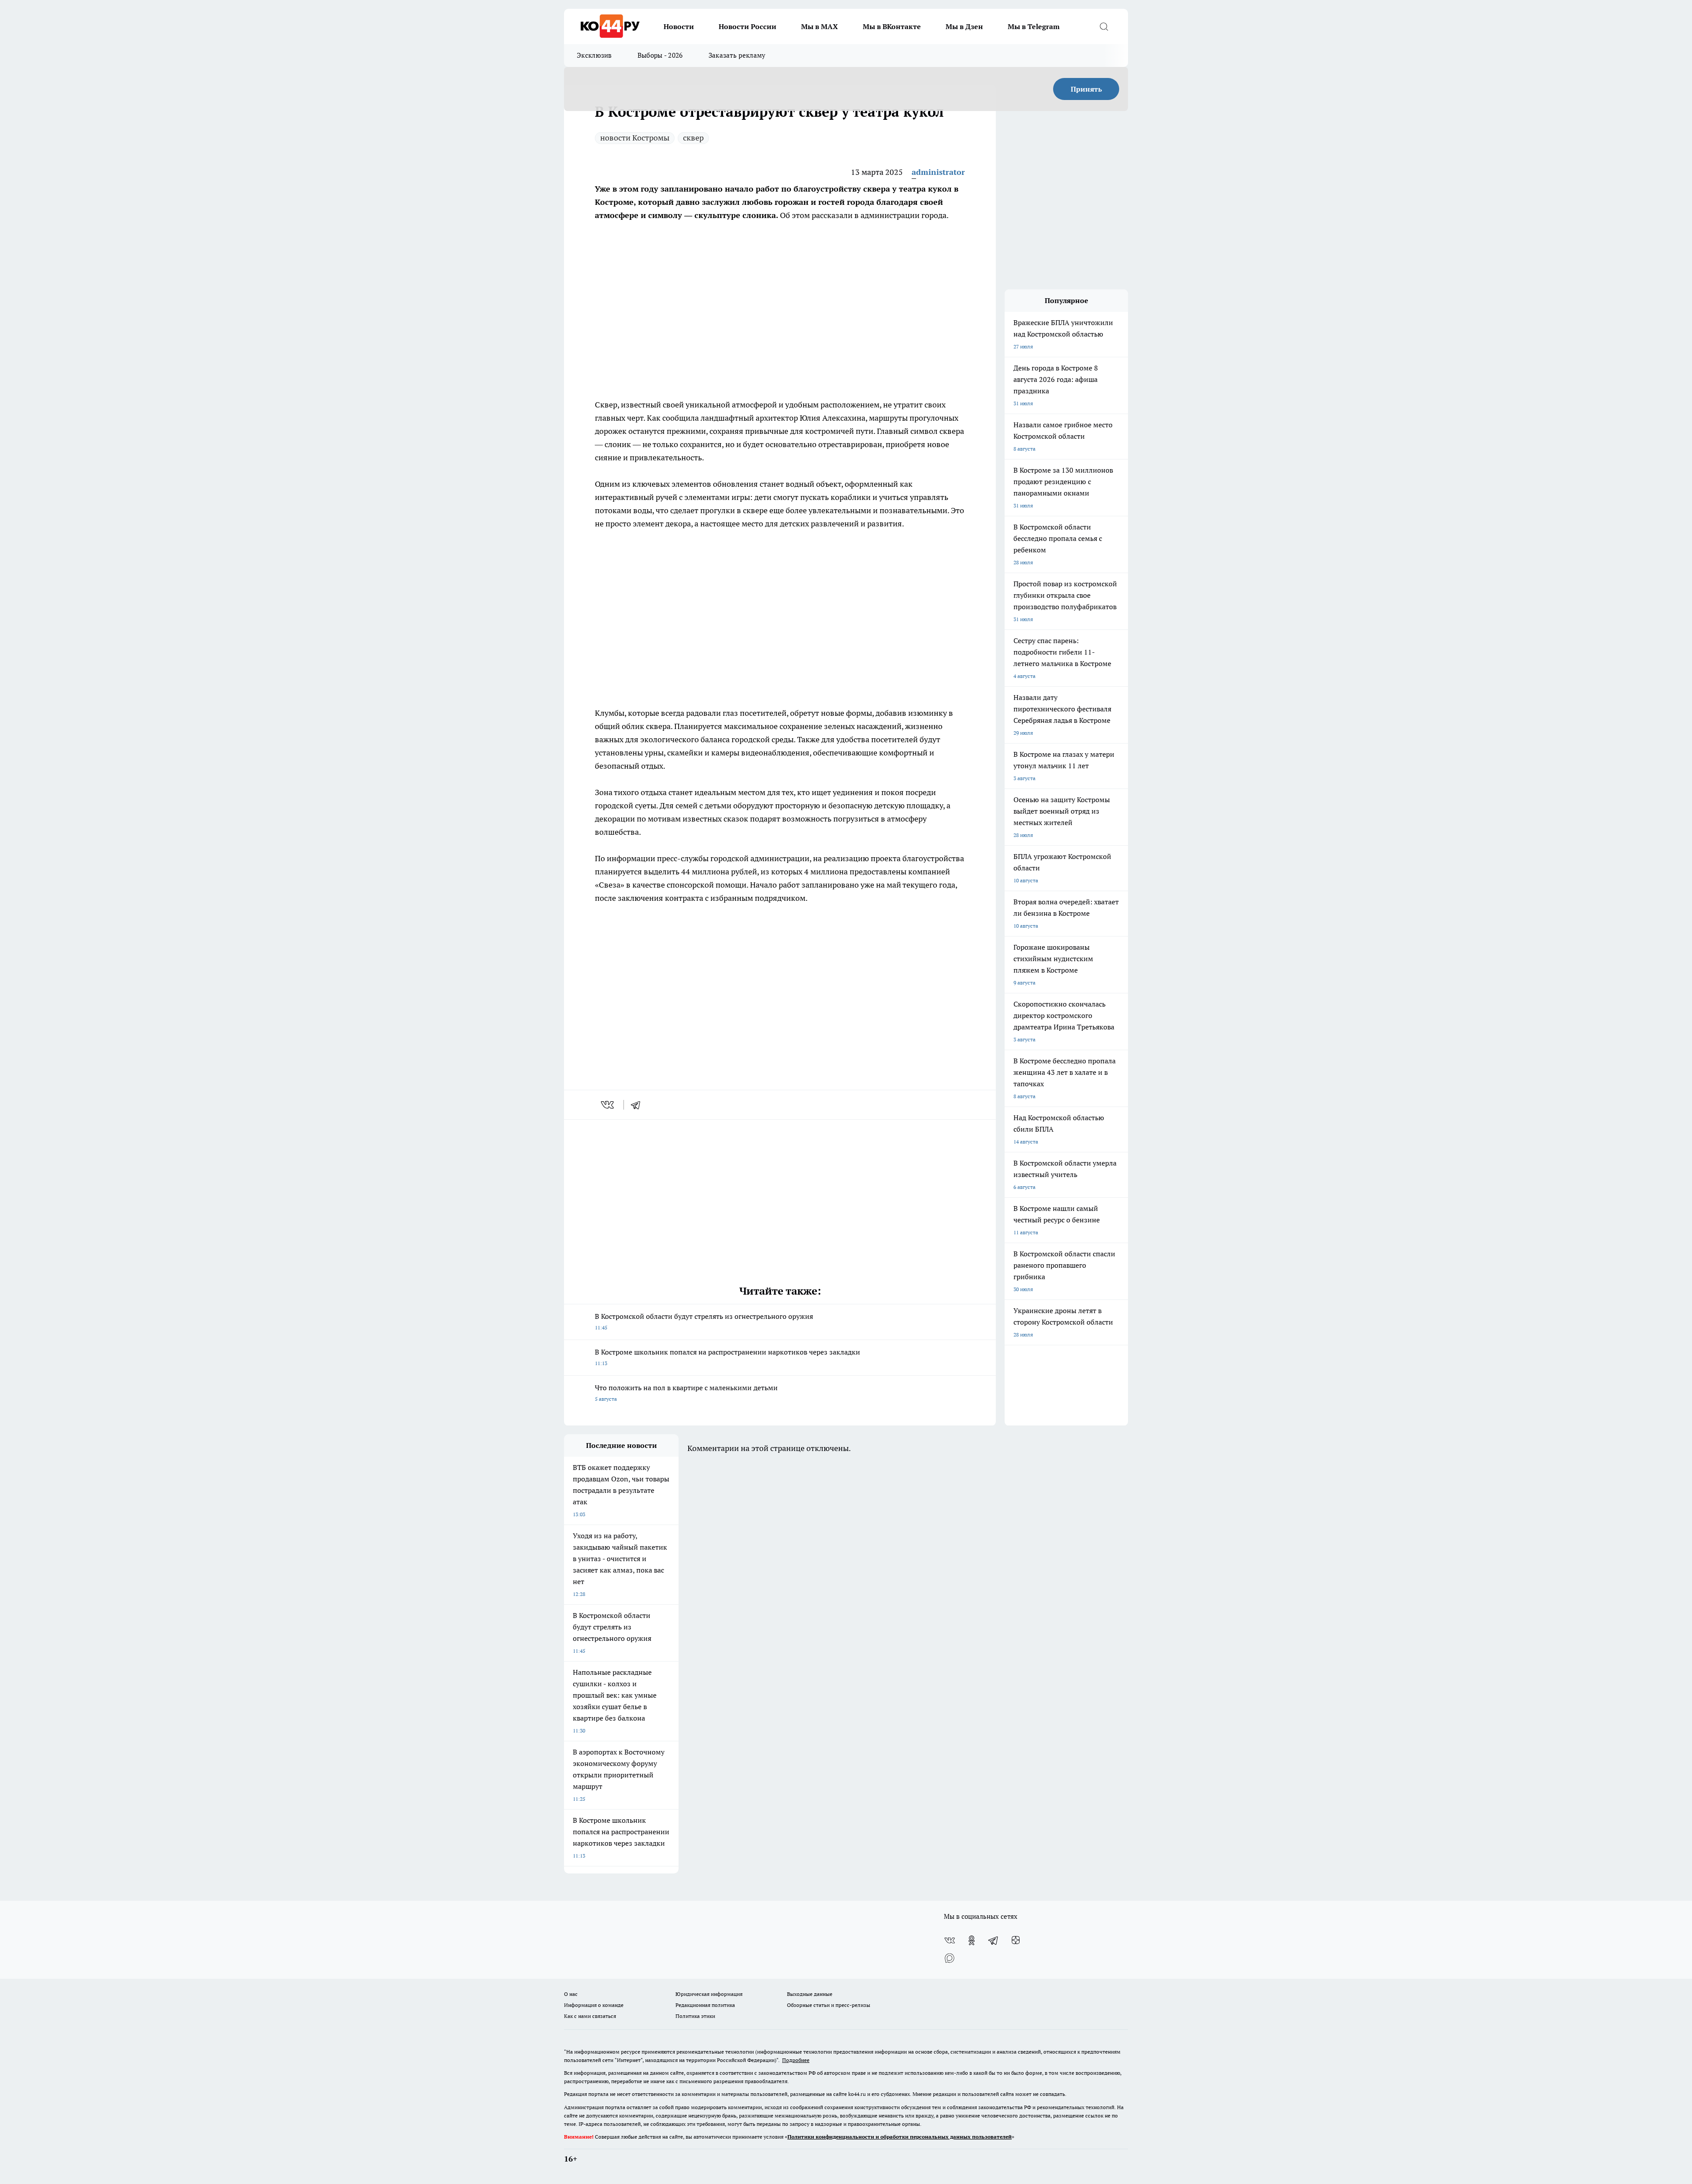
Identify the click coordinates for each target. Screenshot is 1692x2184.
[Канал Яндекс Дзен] (1016, 1940)
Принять (1086, 89)
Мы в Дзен (964, 26)
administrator (938, 172)
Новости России (748, 26)
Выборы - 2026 (660, 55)
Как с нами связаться (590, 2016)
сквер (693, 138)
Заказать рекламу (737, 55)
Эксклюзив (594, 55)
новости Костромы (635, 138)
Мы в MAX (820, 26)
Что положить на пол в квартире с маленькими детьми (686, 1393)
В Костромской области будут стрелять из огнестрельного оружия (704, 1321)
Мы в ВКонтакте (892, 26)
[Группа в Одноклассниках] (972, 1940)
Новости (679, 26)
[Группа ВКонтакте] (950, 1940)
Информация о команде (594, 2005)
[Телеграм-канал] (994, 1940)
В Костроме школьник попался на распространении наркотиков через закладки (727, 1357)
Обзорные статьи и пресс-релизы (829, 2005)
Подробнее (796, 2060)
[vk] (608, 1105)
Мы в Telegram (1034, 26)
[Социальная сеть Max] (950, 1958)
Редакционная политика (705, 2005)
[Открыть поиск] (1104, 26)
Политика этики (695, 2016)
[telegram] (638, 1105)
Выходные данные (810, 1994)
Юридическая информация (709, 1994)
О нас (571, 1994)
